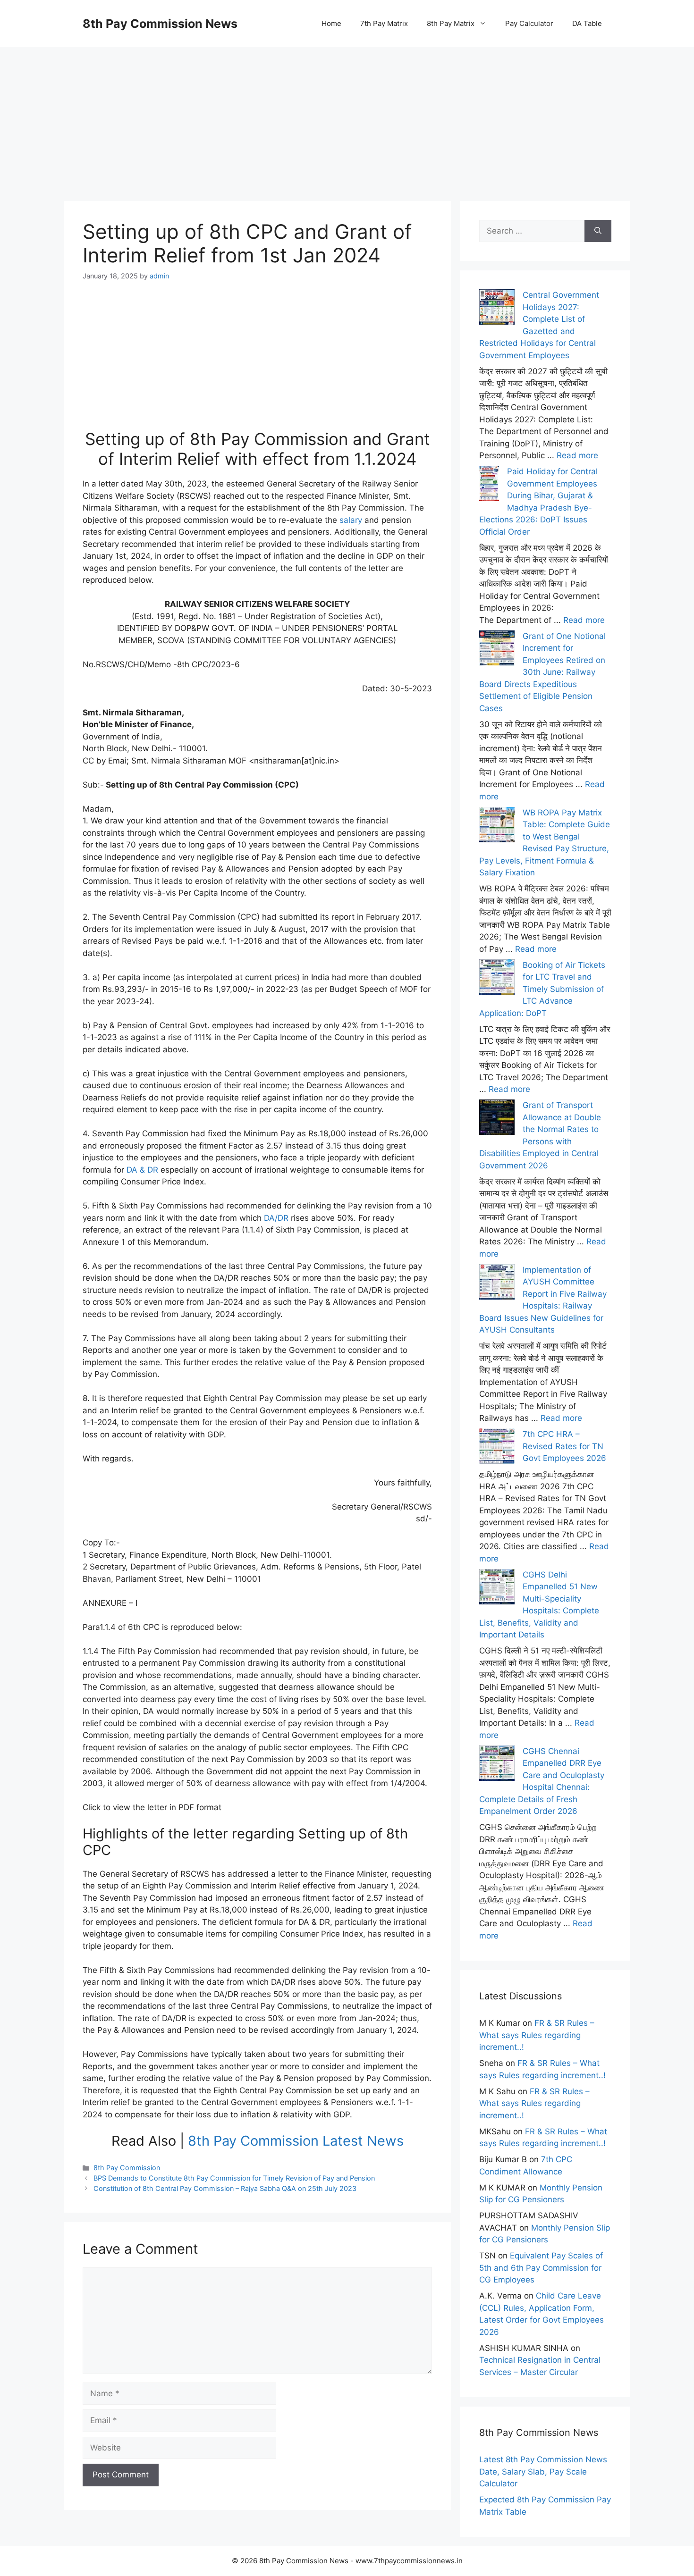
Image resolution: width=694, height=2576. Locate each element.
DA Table (587, 23)
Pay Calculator (529, 23)
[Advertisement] (347, 113)
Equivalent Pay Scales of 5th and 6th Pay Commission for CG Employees (541, 2268)
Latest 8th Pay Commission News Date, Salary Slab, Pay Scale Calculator (543, 2471)
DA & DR (142, 1170)
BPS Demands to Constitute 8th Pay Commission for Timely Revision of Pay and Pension (234, 2178)
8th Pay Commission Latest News (296, 2141)
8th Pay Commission (127, 2168)
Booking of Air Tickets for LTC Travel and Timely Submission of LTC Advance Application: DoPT (542, 989)
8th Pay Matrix (451, 23)
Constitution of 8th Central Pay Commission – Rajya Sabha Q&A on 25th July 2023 (225, 2188)
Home (331, 23)
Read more (577, 455)
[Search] (598, 231)
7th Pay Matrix (384, 23)
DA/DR (276, 1218)
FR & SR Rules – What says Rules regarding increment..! (537, 2035)
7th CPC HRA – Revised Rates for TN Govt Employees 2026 (564, 1446)
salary (351, 520)
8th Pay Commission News (160, 24)
